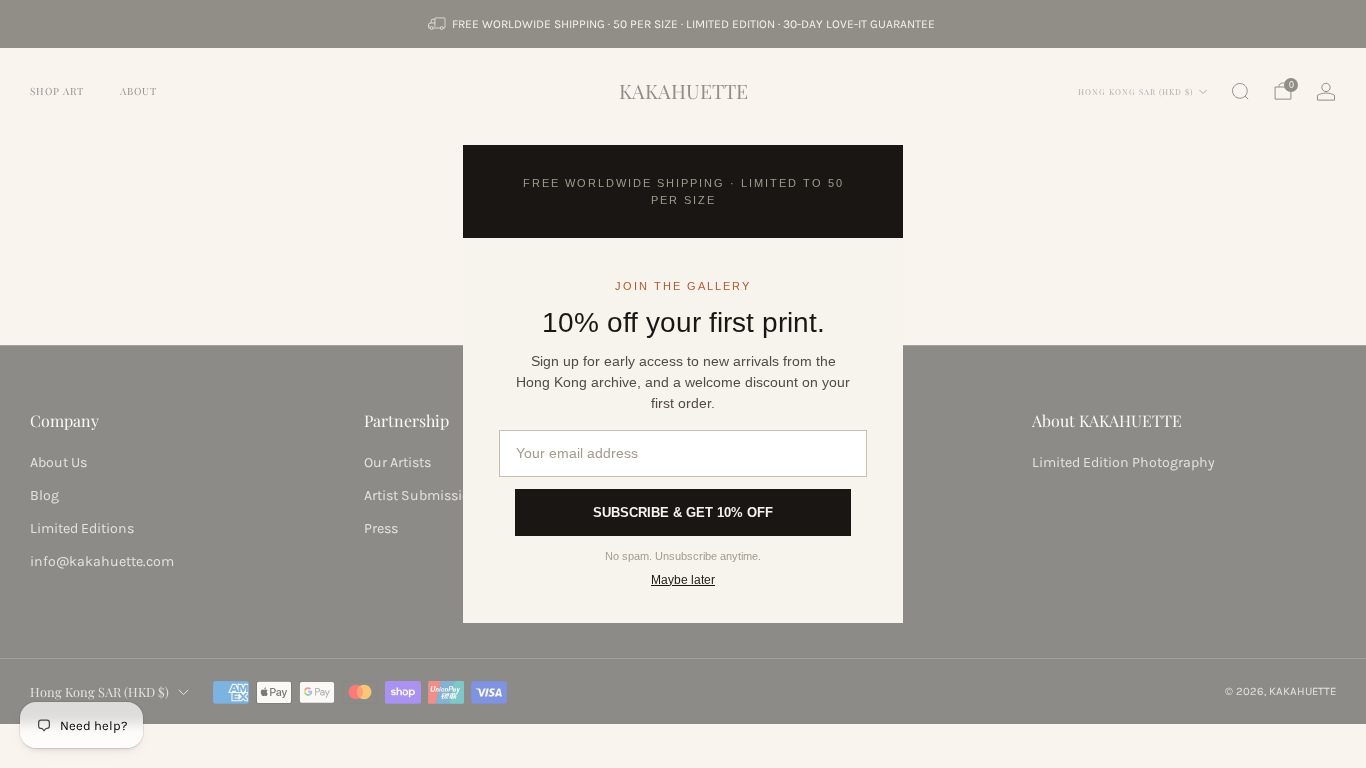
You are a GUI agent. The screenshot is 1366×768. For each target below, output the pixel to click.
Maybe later (683, 580)
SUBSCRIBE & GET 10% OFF (683, 512)
